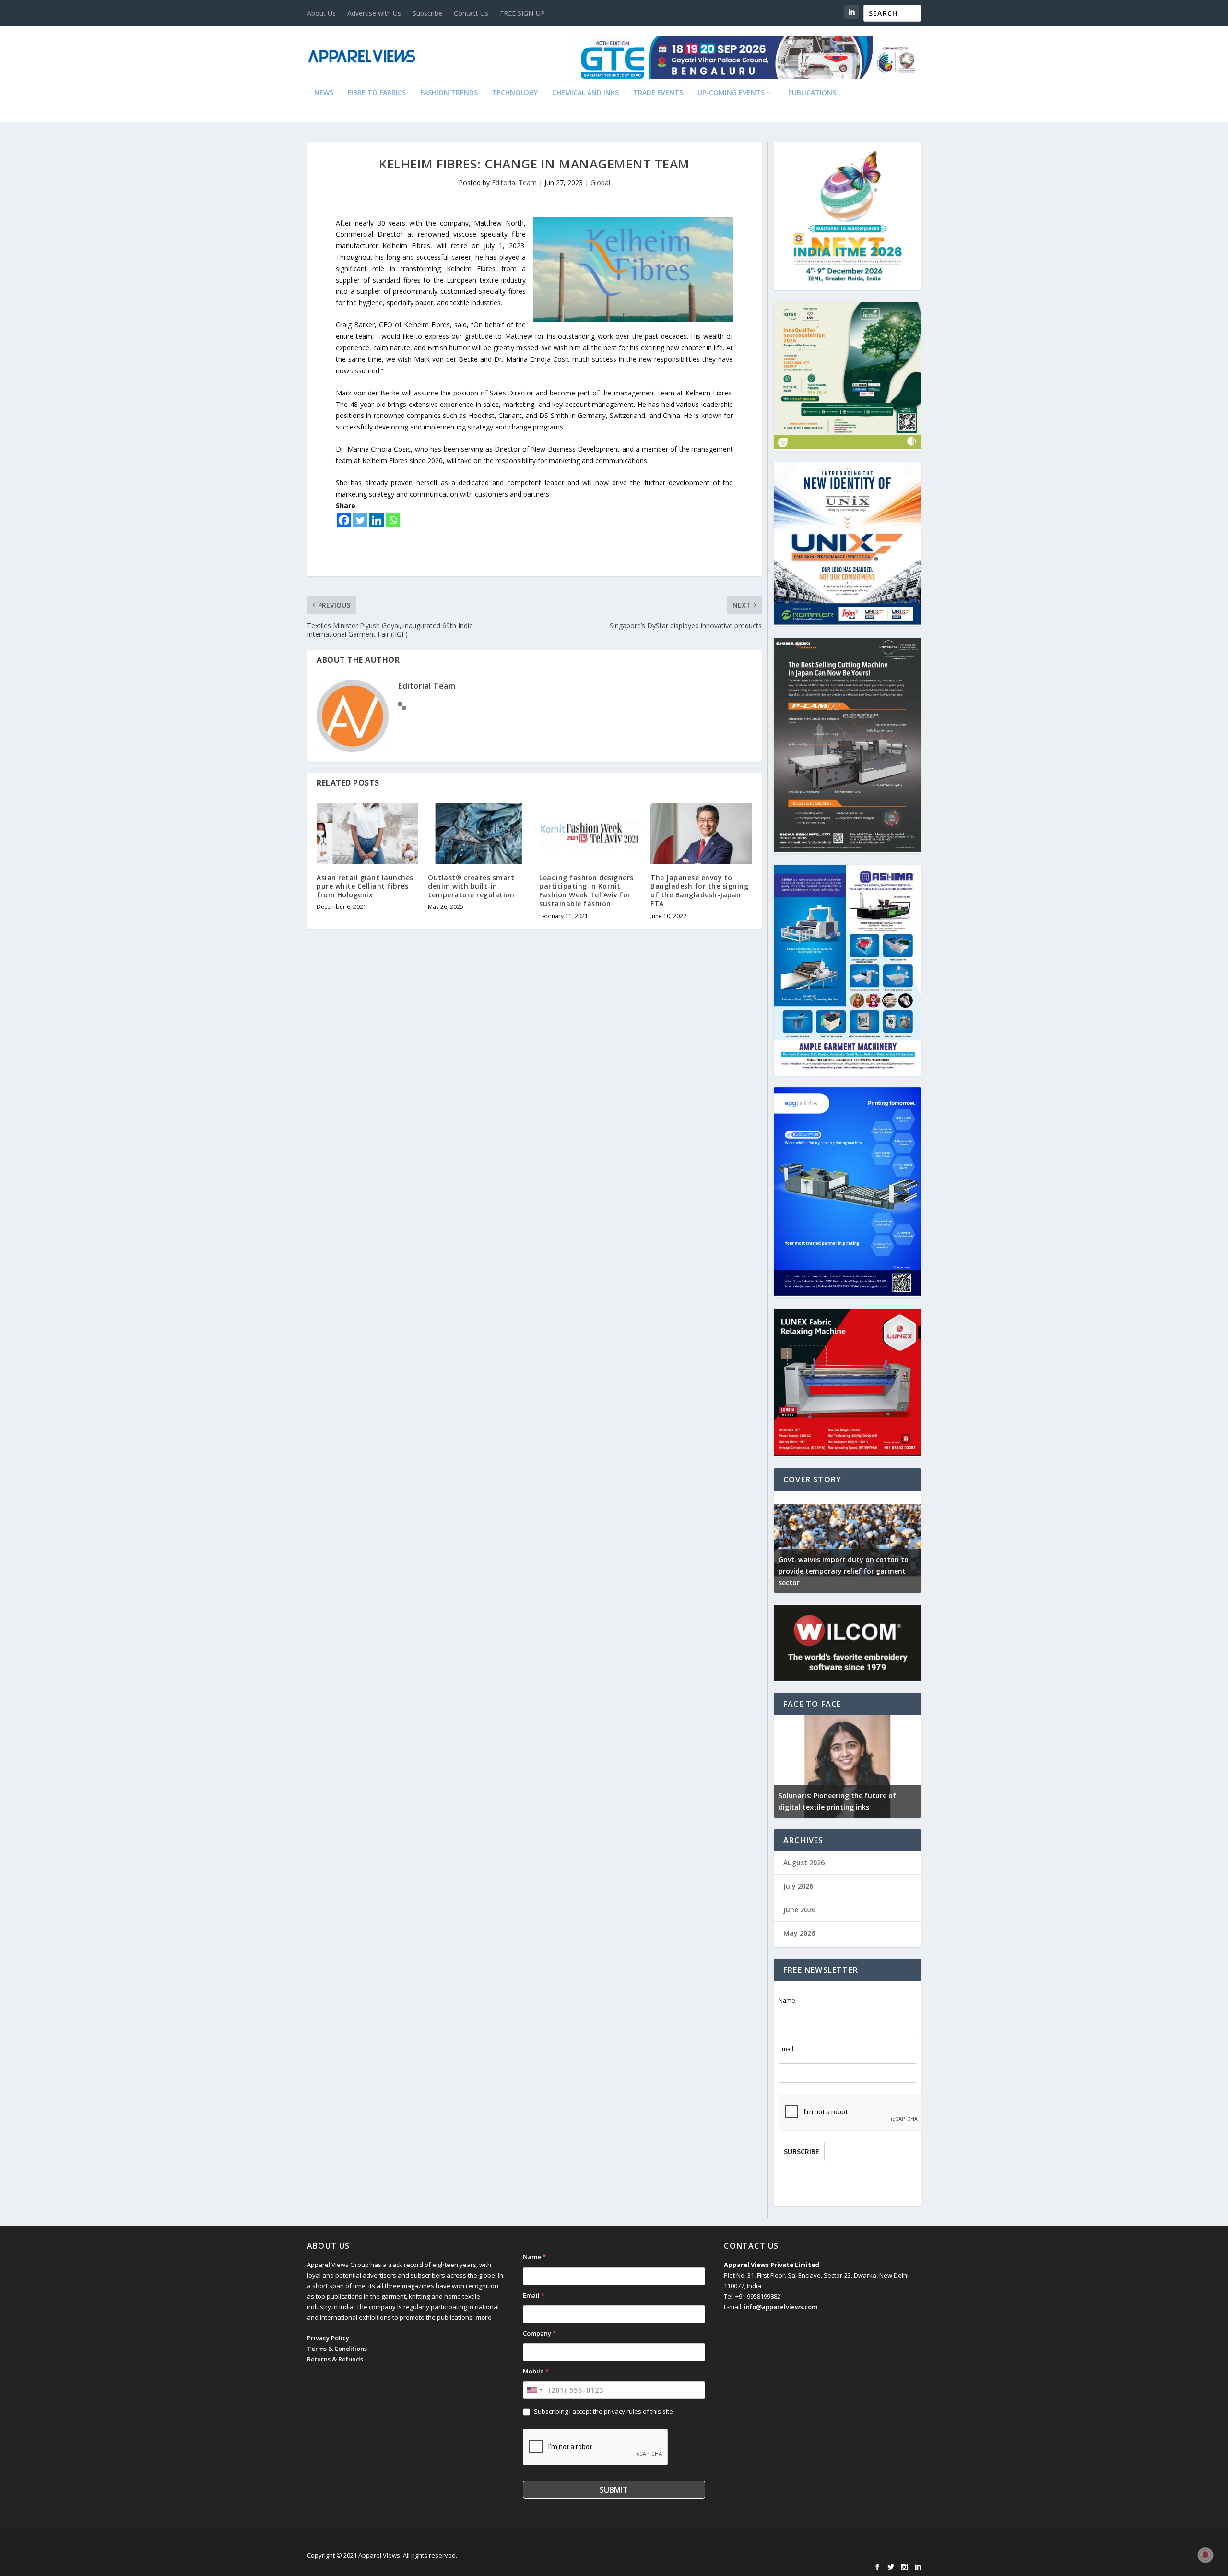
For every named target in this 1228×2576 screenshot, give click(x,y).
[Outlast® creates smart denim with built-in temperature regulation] (479, 833)
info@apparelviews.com (781, 2307)
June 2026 (799, 1910)
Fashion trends (449, 93)
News (324, 93)
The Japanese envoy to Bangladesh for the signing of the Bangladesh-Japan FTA (699, 891)
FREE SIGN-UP (522, 13)
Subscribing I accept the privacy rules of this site (603, 2411)
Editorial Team (514, 183)
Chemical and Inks (585, 93)
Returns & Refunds (335, 2359)
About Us (321, 13)
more (484, 2317)
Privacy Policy (328, 2338)
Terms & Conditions (337, 2349)
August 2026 (804, 1863)
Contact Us (471, 13)
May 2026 (799, 1933)
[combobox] (534, 2390)
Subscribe (427, 13)
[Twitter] (360, 520)
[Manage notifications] (1205, 2555)
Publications (812, 93)
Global (600, 183)
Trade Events (658, 93)
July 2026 (798, 1886)
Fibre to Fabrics (377, 93)
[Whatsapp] (393, 520)
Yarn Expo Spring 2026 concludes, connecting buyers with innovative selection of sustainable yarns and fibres (909, 1571)
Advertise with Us (374, 13)
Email (786, 2049)
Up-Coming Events (731, 93)
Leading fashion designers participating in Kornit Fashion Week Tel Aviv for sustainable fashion (586, 891)
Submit (614, 2490)
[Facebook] (344, 520)
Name (787, 2000)
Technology (515, 93)
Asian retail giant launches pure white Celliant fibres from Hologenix (365, 886)
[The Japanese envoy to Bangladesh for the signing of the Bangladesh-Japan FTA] (701, 833)
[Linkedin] (377, 520)
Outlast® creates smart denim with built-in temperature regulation (471, 886)
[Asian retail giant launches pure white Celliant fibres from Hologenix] (367, 833)
